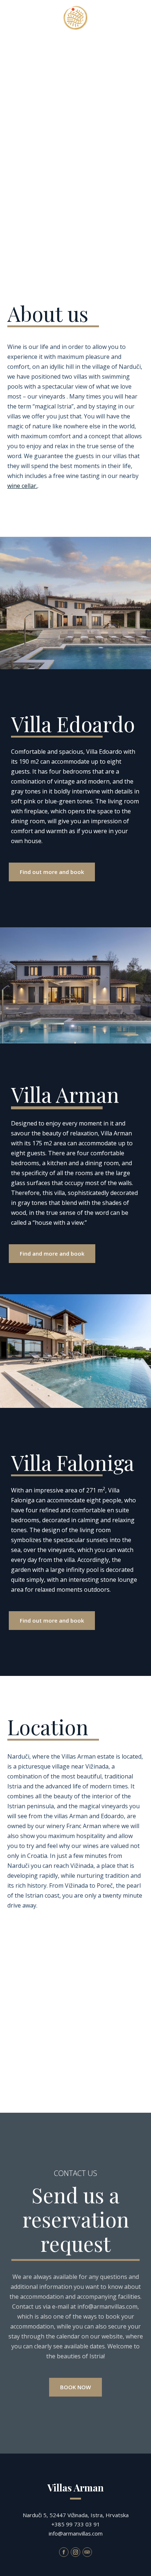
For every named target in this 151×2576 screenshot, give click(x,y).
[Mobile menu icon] (135, 15)
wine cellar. (22, 486)
